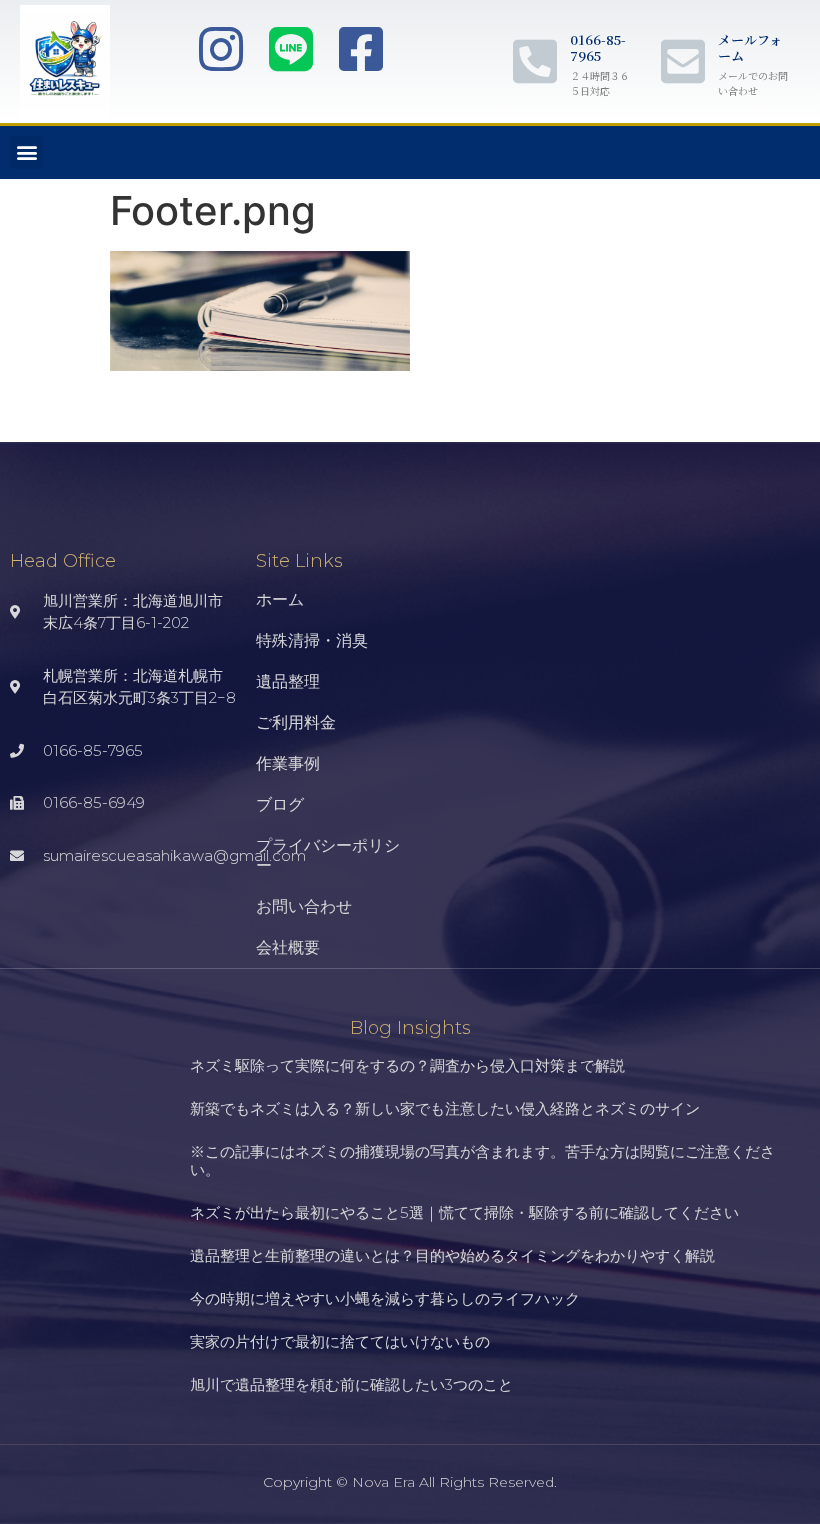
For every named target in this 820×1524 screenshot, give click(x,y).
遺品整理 (288, 681)
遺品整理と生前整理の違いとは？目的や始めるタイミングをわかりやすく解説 (452, 1255)
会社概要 (288, 947)
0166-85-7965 (598, 47)
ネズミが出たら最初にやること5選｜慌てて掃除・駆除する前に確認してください (464, 1212)
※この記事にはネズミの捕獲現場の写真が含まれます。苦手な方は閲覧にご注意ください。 (482, 1160)
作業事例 (288, 763)
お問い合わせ (304, 906)
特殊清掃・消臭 (312, 640)
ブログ (280, 804)
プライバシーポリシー (328, 855)
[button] (26, 152)
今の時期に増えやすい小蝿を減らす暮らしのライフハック (385, 1298)
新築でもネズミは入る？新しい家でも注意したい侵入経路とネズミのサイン (445, 1108)
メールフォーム (750, 47)
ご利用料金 (296, 722)
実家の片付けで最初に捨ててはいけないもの (340, 1341)
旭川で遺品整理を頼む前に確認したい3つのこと (351, 1384)
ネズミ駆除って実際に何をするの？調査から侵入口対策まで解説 (407, 1065)
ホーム (280, 599)
